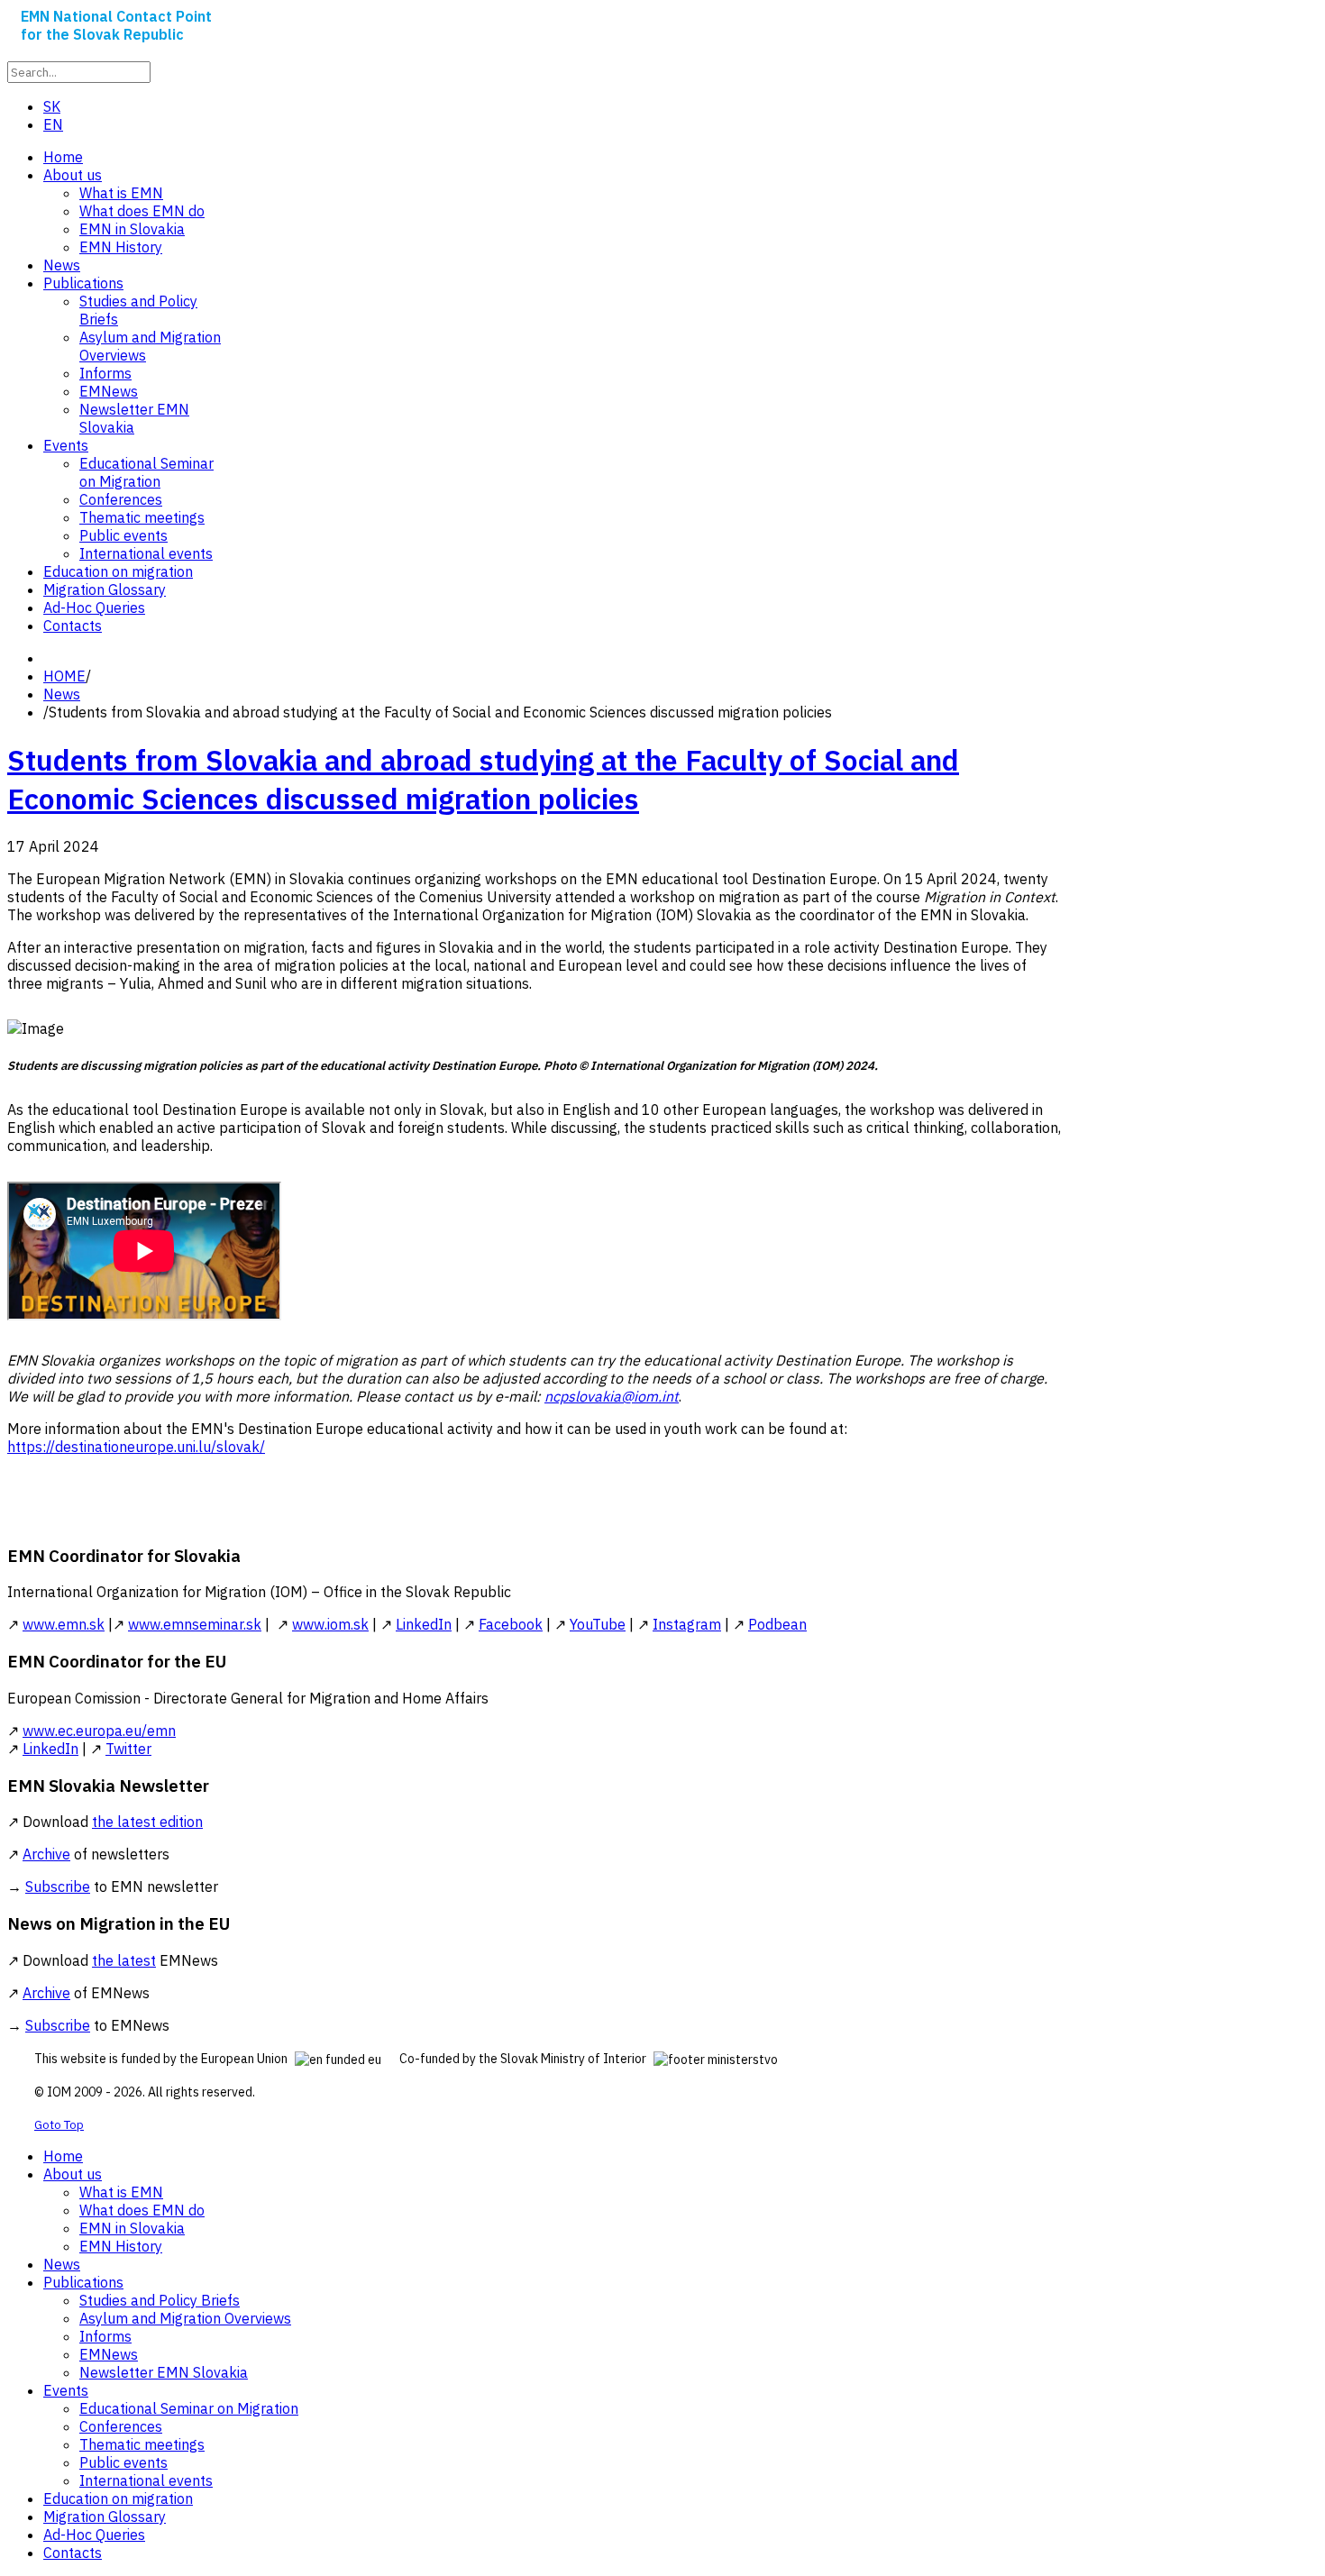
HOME (64, 676)
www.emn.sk (64, 1624)
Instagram (687, 1624)
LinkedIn (424, 1624)
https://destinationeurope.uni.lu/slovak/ (136, 1447)
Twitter (128, 1749)
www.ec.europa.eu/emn (99, 1731)
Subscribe (58, 1886)
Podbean (777, 1624)
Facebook (511, 1624)
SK (52, 106)
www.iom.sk (330, 1624)
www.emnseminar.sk (195, 1624)
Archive (46, 1854)
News (62, 694)
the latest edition (147, 1822)
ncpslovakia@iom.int (612, 1396)
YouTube (598, 1624)
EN (53, 124)
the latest (124, 1960)
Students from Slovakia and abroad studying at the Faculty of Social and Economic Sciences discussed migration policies (483, 779)
